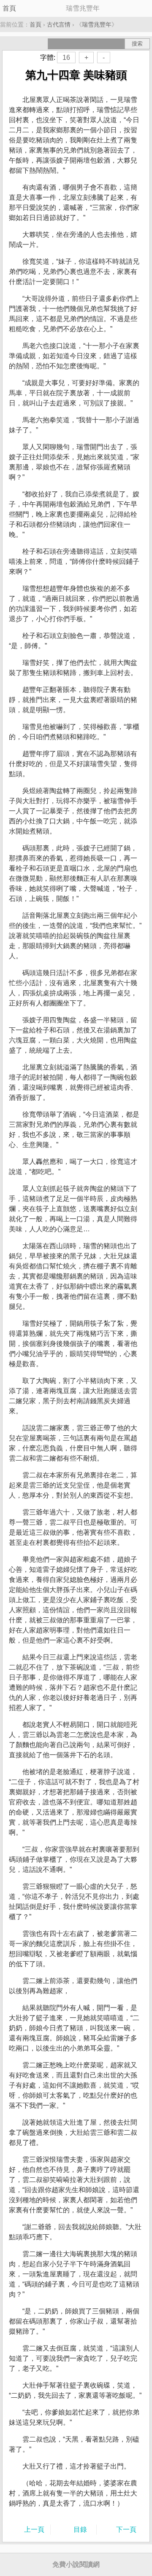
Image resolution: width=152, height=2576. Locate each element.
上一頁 (34, 2529)
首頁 (9, 8)
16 (66, 58)
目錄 (80, 2529)
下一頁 (126, 2529)
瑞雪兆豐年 (97, 24)
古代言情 (59, 24)
